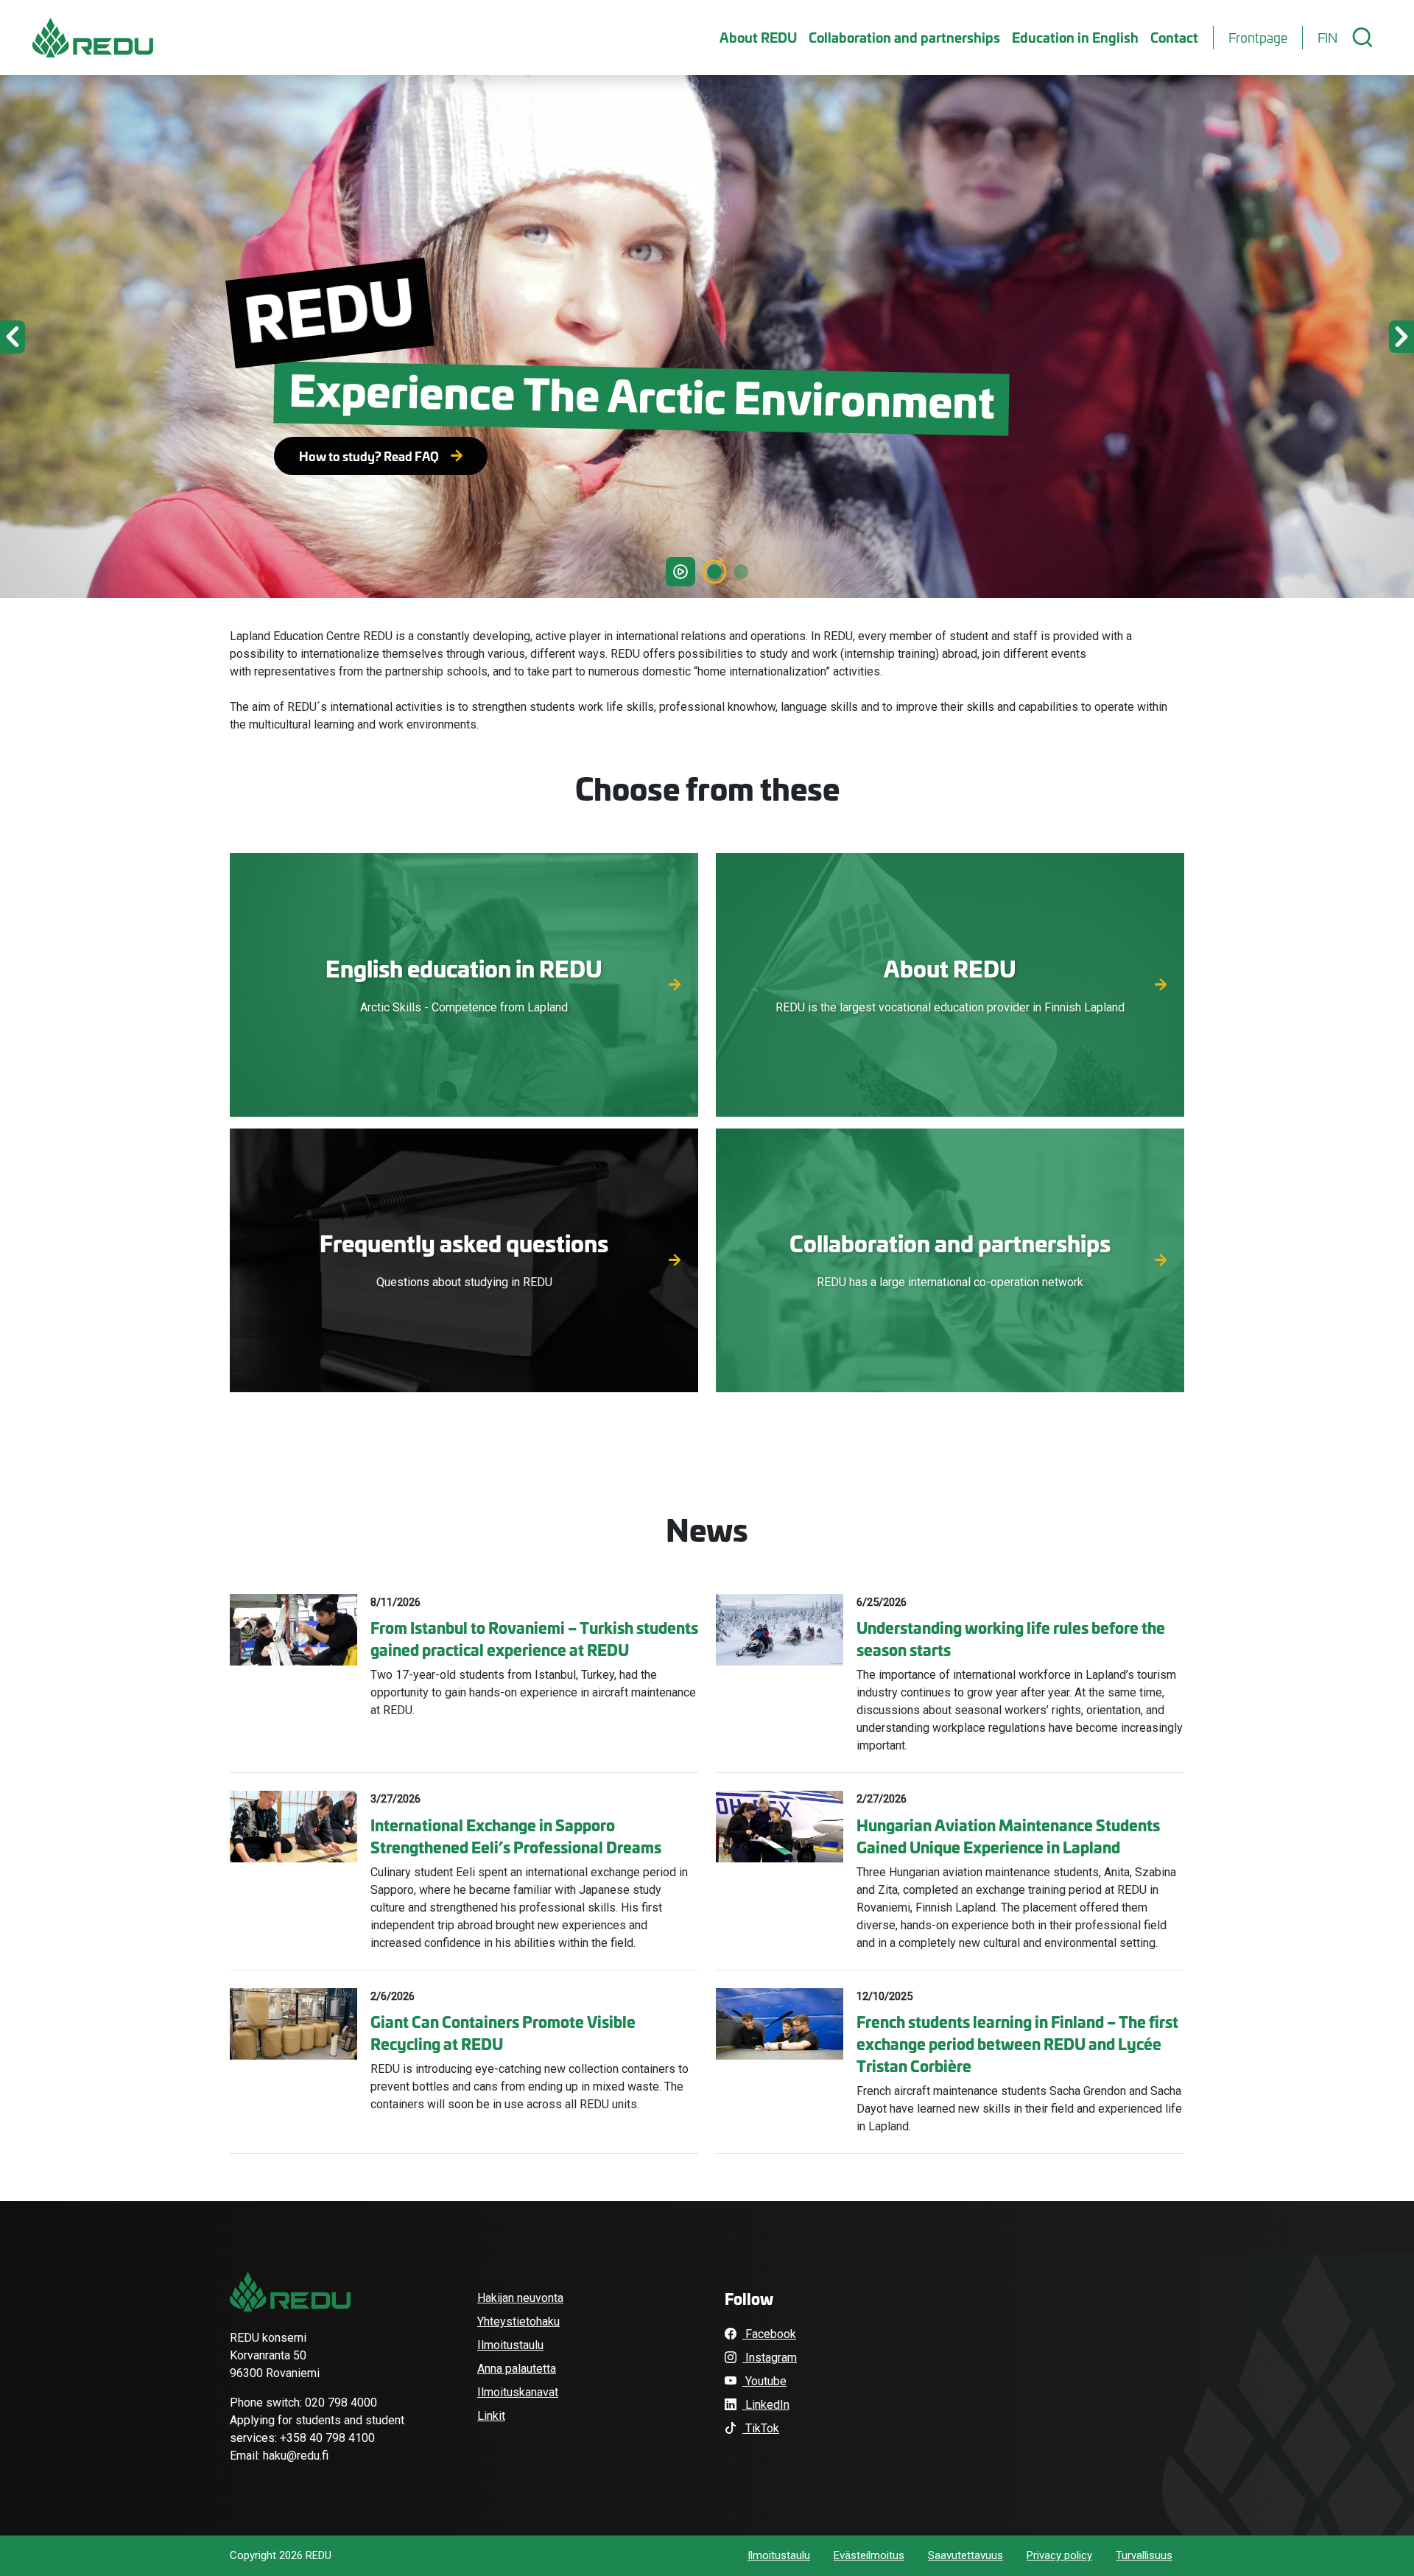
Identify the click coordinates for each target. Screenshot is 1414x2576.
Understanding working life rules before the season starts (1011, 1638)
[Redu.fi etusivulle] (93, 38)
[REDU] (741, 572)
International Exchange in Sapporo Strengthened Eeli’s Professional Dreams (516, 1836)
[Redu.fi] (290, 2292)
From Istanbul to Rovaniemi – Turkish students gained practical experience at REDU (534, 1638)
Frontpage (1258, 38)
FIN (1327, 38)
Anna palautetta (517, 2369)
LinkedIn (766, 2405)
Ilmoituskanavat (518, 2392)
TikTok (761, 2428)
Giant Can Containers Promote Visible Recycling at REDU (503, 2032)
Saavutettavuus (965, 2555)
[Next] (1308, 337)
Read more (464, 1002)
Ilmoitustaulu (510, 2345)
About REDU (758, 37)
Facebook (769, 2334)
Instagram (770, 2358)
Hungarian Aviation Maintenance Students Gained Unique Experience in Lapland (1008, 1836)
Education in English (1075, 37)
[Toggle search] (1362, 38)
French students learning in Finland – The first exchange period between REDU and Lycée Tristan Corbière (1017, 2043)
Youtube (764, 2381)
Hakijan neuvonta (520, 2298)
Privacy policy (1059, 2555)
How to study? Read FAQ (369, 456)
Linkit (491, 2416)
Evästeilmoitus (869, 2555)
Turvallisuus (1144, 2555)
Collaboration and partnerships (904, 37)
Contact (1174, 37)
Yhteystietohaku (518, 2321)
